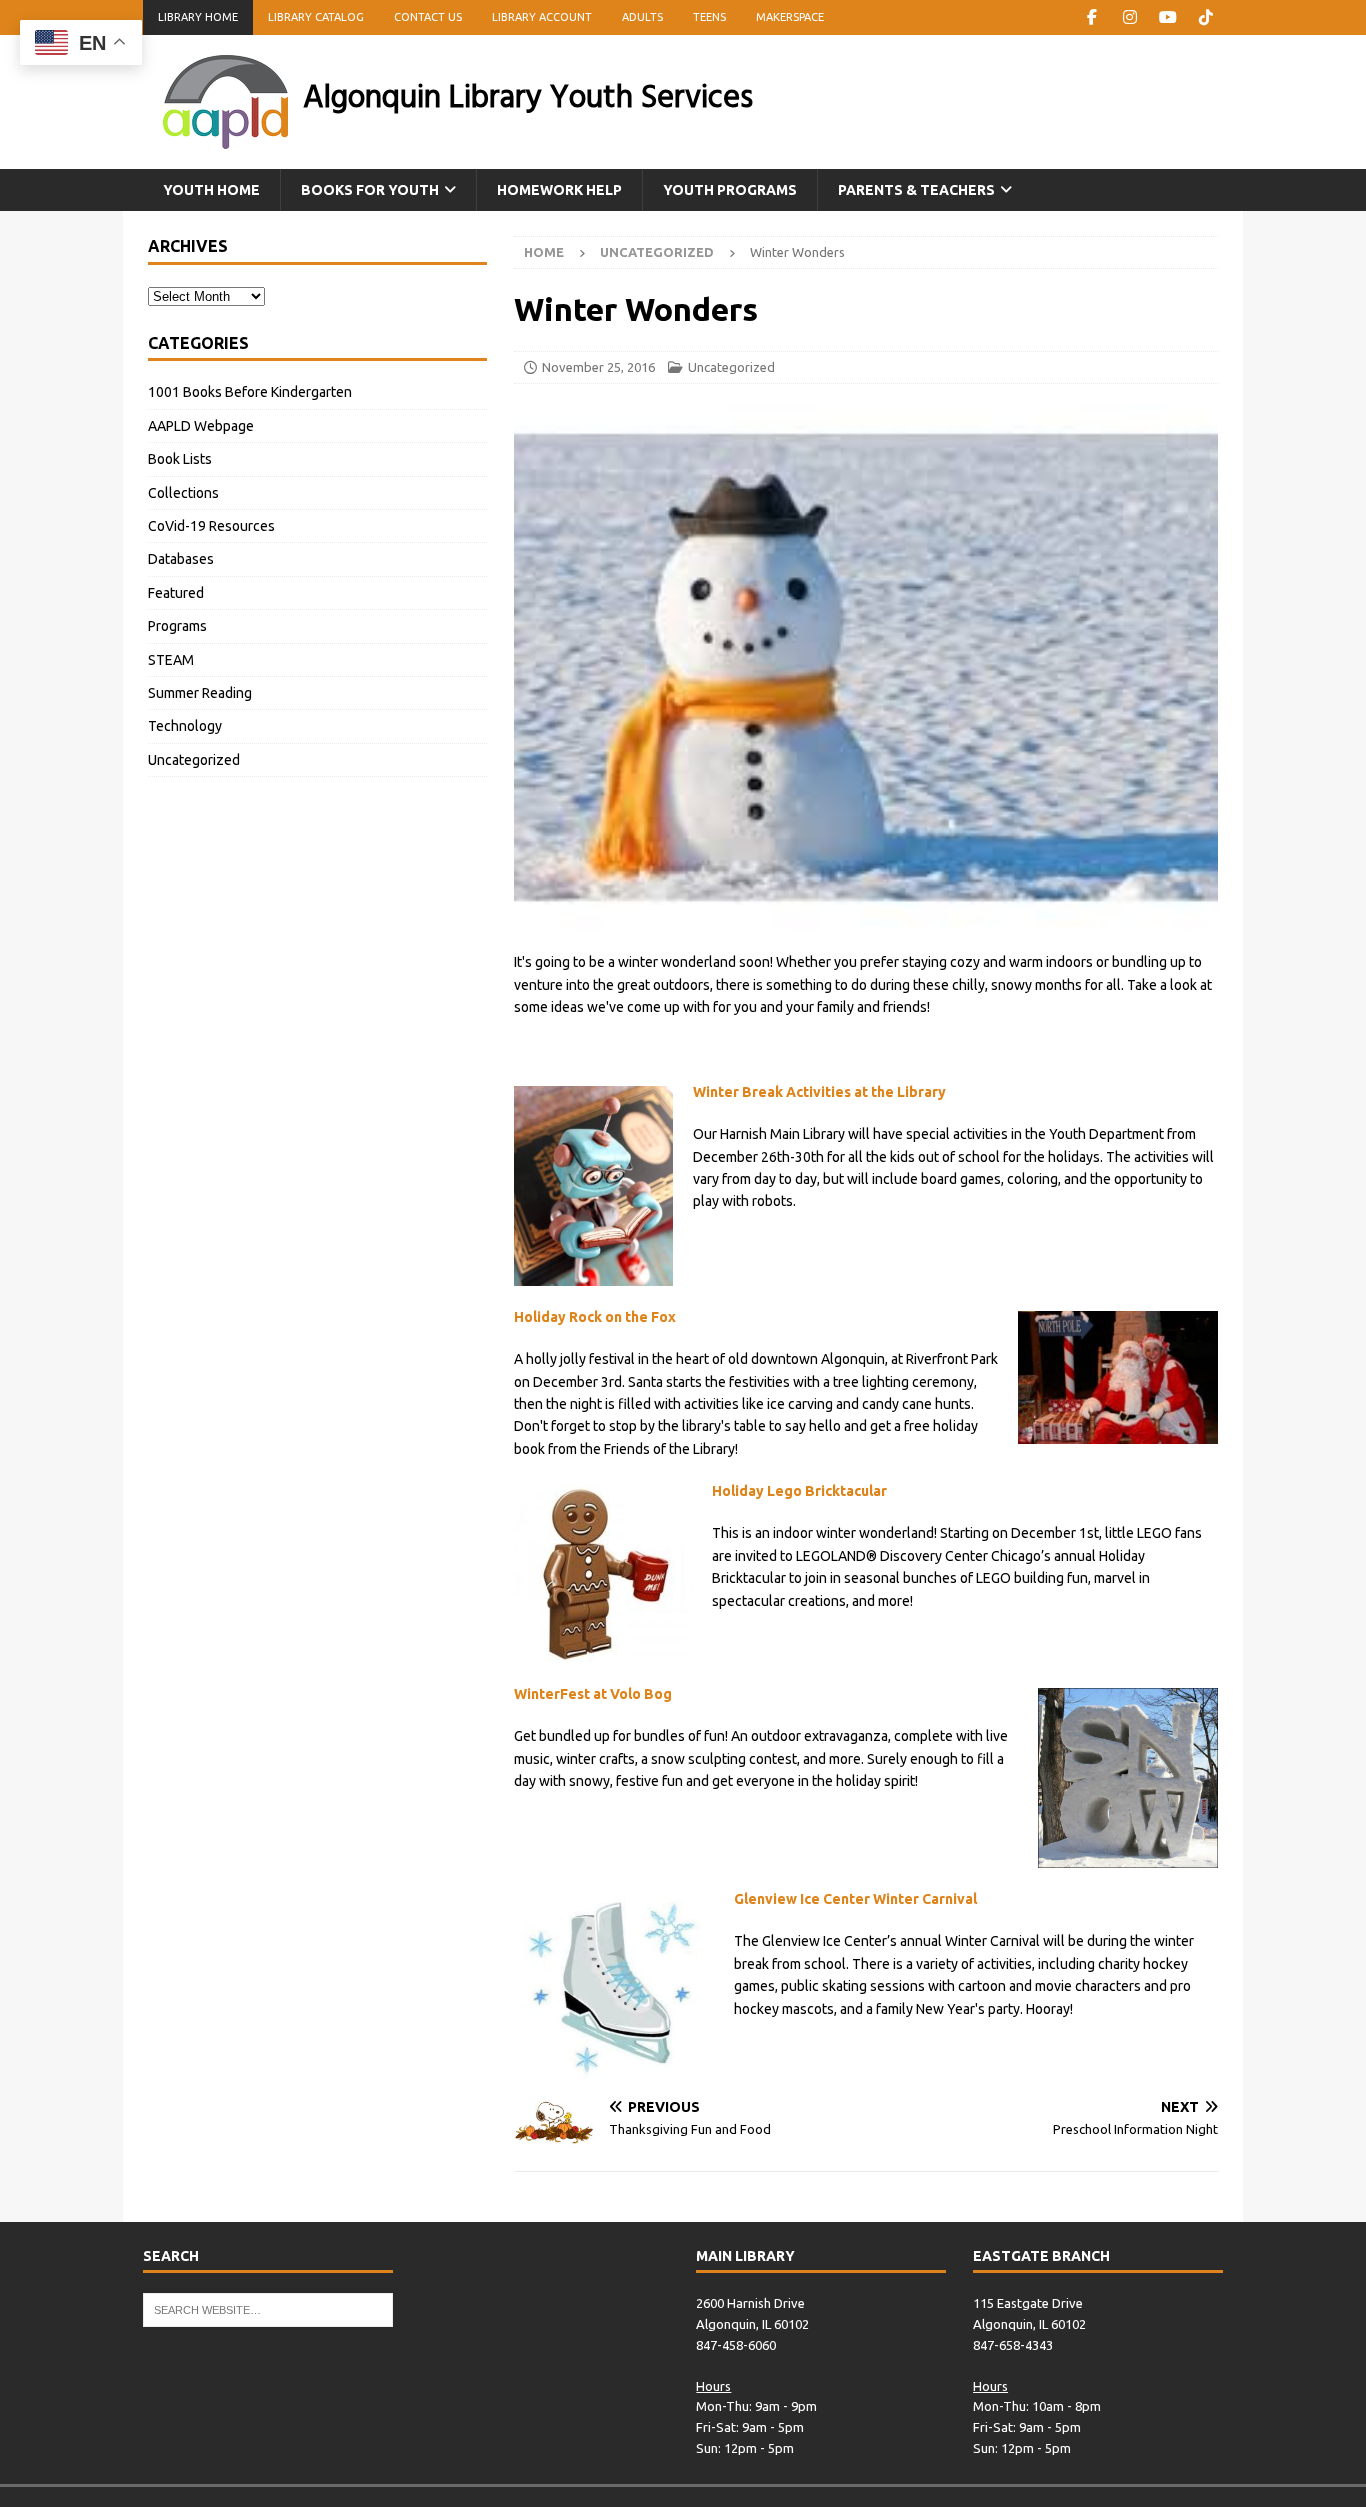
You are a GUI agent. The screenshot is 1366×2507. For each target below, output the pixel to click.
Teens (709, 17)
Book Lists (180, 459)
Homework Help (559, 190)
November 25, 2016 (598, 367)
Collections (183, 493)
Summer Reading (200, 693)
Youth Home (211, 190)
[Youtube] (1167, 17)
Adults (642, 17)
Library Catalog (316, 17)
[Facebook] (1091, 17)
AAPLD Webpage (201, 426)
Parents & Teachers (916, 190)
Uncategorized (731, 367)
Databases (181, 559)
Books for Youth (370, 190)
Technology (185, 726)
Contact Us (428, 17)
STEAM (171, 660)
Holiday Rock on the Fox (595, 1317)
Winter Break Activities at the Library (819, 1092)
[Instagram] (1129, 17)
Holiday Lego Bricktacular (799, 1491)
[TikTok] (1205, 17)
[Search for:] (268, 2309)
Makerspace (790, 17)
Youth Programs (730, 190)
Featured (176, 593)
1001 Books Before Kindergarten (250, 392)
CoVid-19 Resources (211, 526)
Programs (177, 626)
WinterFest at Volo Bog (593, 1694)
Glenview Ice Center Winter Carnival (855, 1899)
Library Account (542, 17)
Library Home (198, 17)
